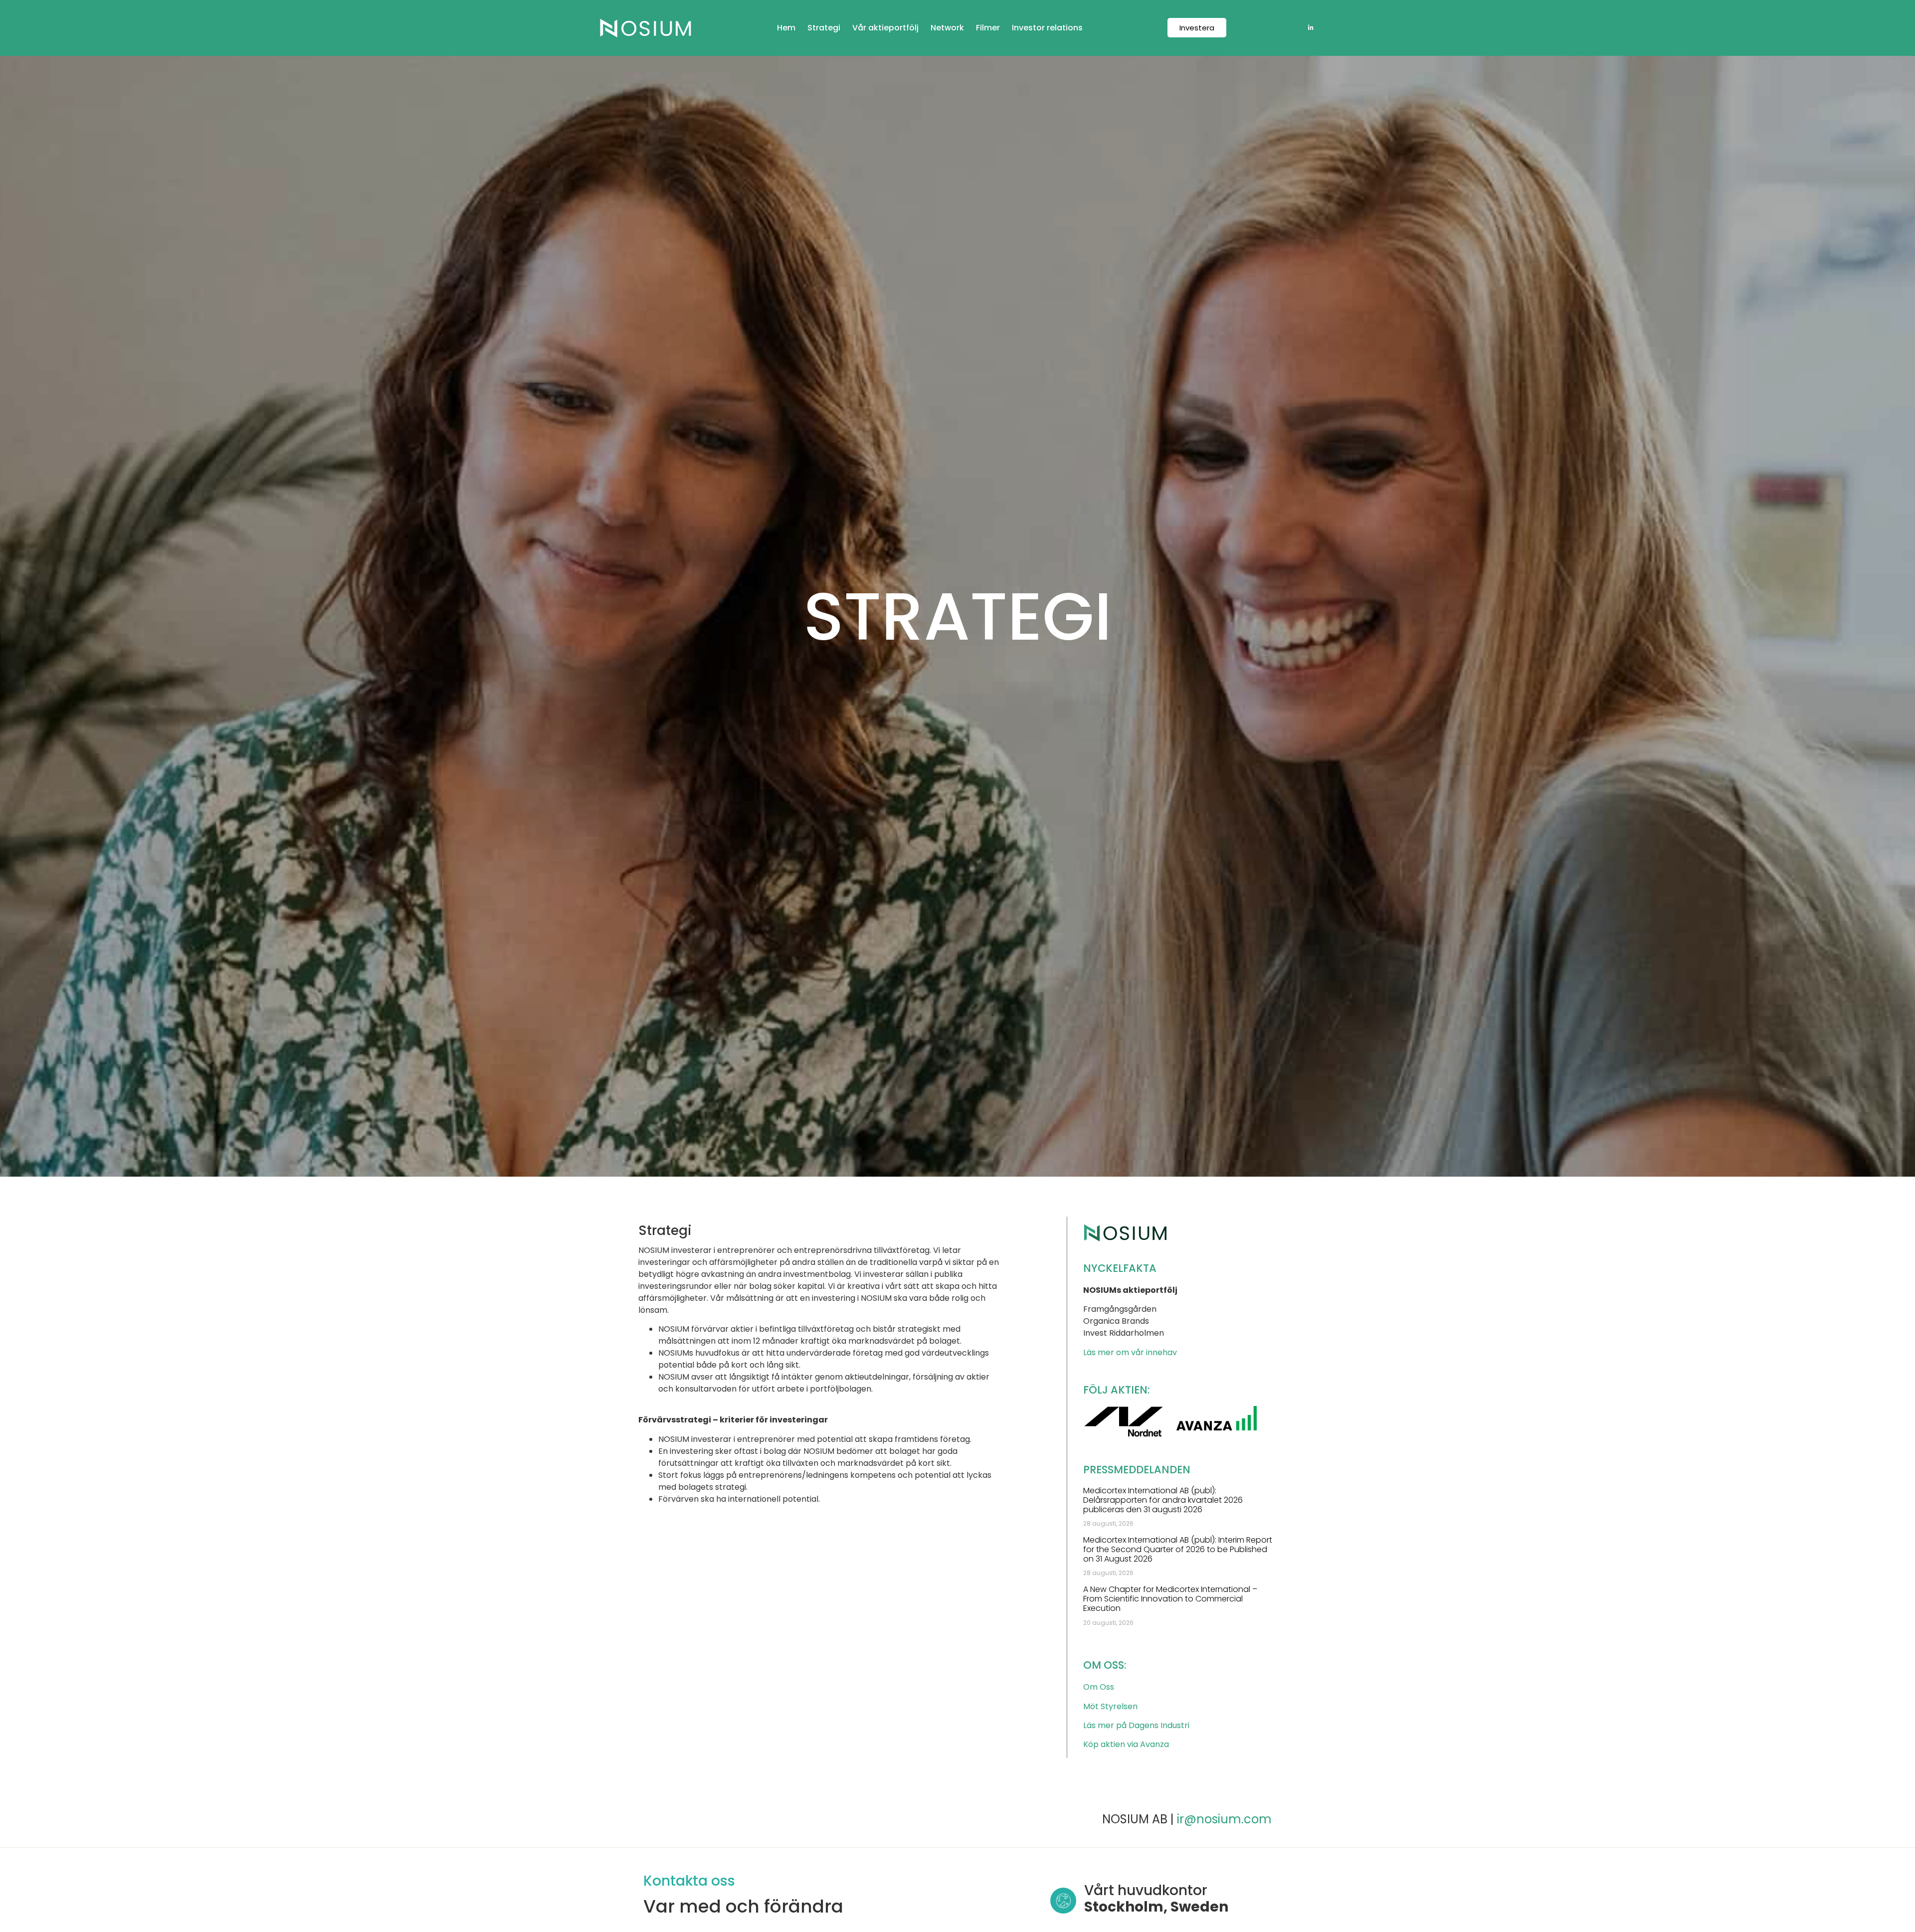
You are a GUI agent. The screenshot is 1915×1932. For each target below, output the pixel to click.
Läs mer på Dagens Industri (1136, 1725)
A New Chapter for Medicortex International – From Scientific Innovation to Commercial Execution (1170, 1599)
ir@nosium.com (1224, 1819)
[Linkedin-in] (1311, 28)
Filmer (988, 28)
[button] (1197, 28)
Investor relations (1047, 28)
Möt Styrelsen (1110, 1706)
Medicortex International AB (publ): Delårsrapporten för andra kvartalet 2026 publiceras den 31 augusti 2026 (1163, 1500)
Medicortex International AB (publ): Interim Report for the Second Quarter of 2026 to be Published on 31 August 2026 (1178, 1549)
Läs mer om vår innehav (1130, 1352)
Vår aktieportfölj (885, 28)
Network (947, 28)
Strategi (824, 28)
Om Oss (1099, 1687)
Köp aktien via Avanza (1126, 1744)
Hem (786, 28)
